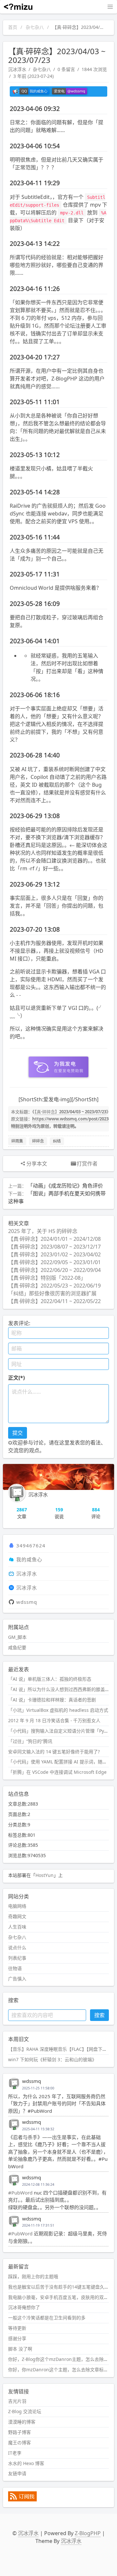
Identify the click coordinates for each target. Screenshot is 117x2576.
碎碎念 (38, 1141)
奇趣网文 (17, 1916)
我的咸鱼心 (29, 1559)
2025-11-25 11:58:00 (38, 2088)
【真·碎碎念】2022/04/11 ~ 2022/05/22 (54, 1301)
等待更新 (17, 2328)
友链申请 (17, 2473)
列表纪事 (17, 1958)
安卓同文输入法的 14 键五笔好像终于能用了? (54, 1752)
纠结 (57, 1141)
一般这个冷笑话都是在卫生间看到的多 (47, 2318)
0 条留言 (66, 69)
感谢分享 (17, 2338)
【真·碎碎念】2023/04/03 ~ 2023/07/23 (70, 1112)
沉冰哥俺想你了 (24, 2307)
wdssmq (27, 1602)
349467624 (31, 1545)
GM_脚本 (17, 1637)
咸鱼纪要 (17, 1647)
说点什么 (17, 1947)
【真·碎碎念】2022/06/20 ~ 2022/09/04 (54, 1270)
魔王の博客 (19, 2443)
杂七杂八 (35, 27)
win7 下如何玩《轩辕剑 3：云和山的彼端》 (52, 2059)
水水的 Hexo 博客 (26, 2463)
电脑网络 (17, 1906)
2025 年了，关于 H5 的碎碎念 (43, 1231)
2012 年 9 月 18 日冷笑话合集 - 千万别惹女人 (54, 1720)
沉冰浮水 (17, 69)
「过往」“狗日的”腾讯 (30, 1741)
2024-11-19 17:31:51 (38, 2225)
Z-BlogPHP (88, 2533)
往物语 (15, 1968)
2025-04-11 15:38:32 (38, 2129)
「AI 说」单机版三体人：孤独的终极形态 (50, 1679)
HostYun (45, 1875)
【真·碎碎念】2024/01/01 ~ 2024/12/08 (54, 1239)
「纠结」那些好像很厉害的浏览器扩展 (52, 1293)
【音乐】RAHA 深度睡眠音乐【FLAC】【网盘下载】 (60, 2049)
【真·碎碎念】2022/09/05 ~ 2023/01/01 (54, 1262)
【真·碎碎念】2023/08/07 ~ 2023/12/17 (54, 1247)
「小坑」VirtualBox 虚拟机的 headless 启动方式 (58, 1710)
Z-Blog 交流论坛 (25, 2411)
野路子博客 (19, 2432)
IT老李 (15, 2453)
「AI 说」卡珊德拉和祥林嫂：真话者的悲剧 (52, 1700)
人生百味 (17, 1927)
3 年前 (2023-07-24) (33, 76)
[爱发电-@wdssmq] (70, 91)
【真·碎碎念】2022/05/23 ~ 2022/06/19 (54, 1286)
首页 (13, 27)
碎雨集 (17, 1141)
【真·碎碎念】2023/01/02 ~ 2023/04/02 (54, 1254)
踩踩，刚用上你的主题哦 (33, 2276)
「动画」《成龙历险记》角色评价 (65, 1186)
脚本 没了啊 (20, 2349)
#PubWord (20, 2193)
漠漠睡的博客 (22, 2422)
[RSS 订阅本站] (22, 2500)
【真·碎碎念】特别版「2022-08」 (47, 1278)
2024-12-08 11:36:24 (38, 2184)
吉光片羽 (17, 2401)
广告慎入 (17, 1979)
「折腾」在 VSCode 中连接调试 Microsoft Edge (57, 1772)
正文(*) (16, 1378)
